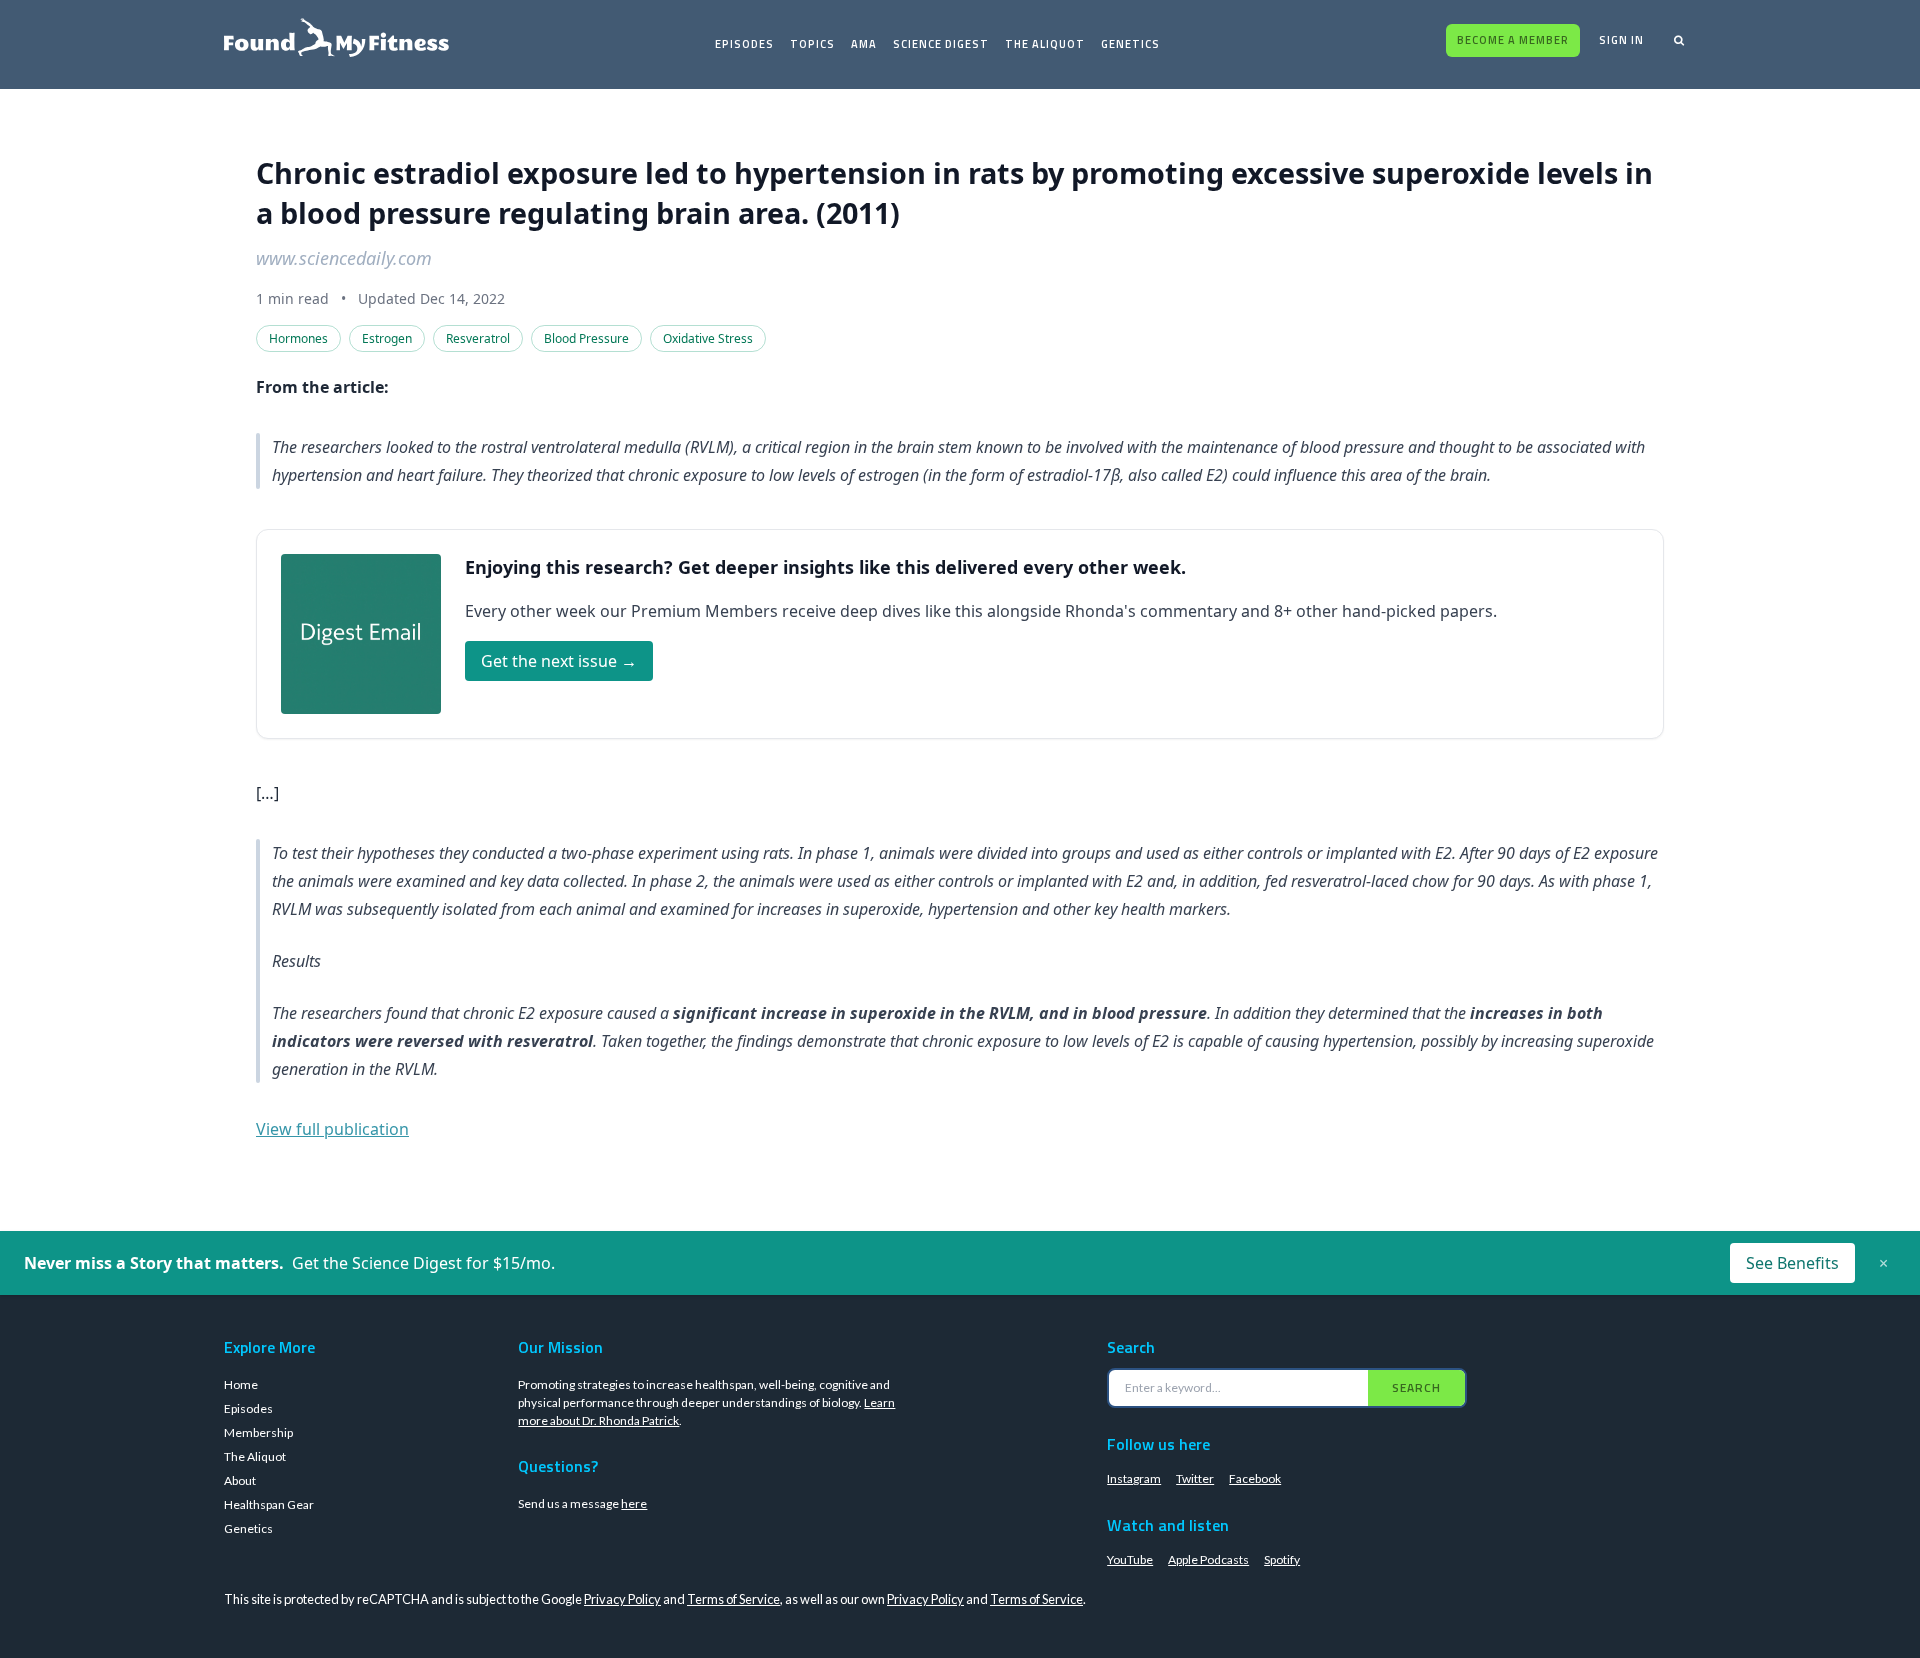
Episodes (744, 44)
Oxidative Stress (708, 338)
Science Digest (941, 44)
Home (241, 1384)
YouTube (1130, 1559)
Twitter (1195, 1478)
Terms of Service (733, 1599)
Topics (812, 44)
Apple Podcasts (1208, 1559)
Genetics (1130, 44)
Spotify (1282, 1559)
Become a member (1513, 40)
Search (1416, 1387)
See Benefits (1792, 1263)
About (240, 1480)
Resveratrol (478, 338)
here (634, 1503)
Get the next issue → (559, 661)
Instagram (1134, 1478)
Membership (258, 1432)
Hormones (298, 338)
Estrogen (387, 338)
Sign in (1621, 40)
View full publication (332, 1129)
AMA (864, 44)
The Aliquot (1045, 44)
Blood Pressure (586, 338)
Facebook (1255, 1478)
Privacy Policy (622, 1599)
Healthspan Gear (269, 1504)
